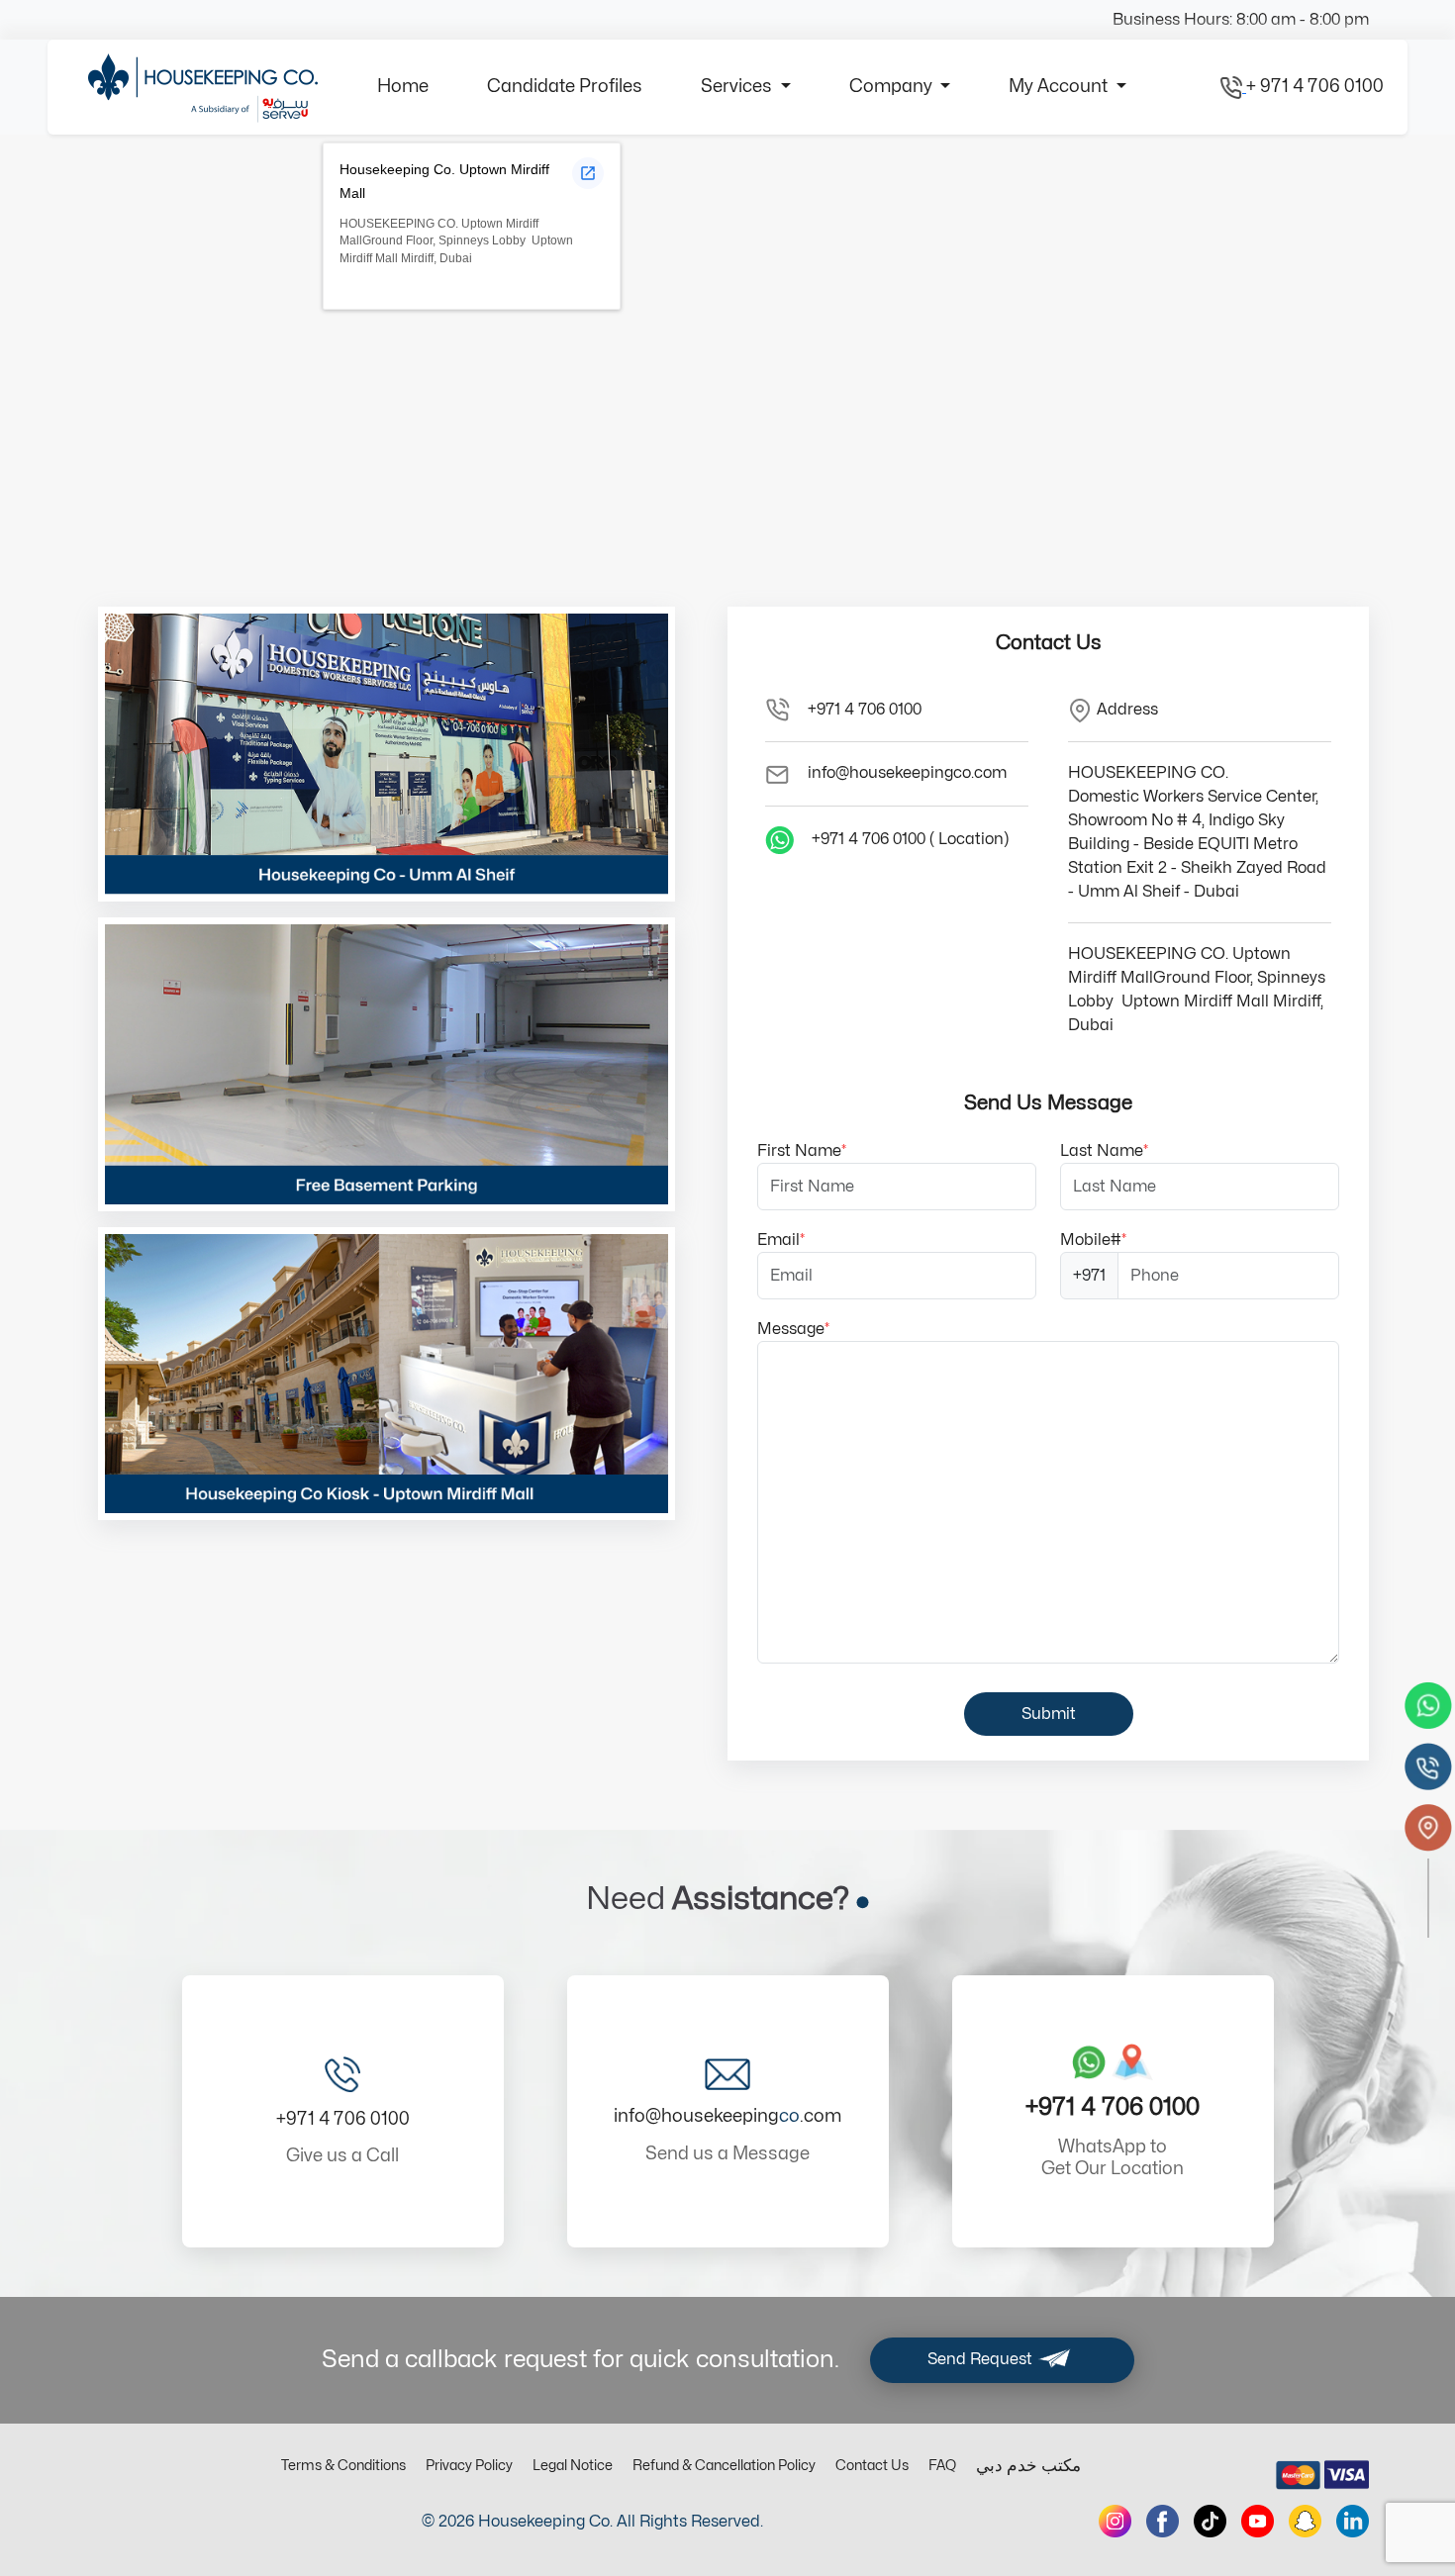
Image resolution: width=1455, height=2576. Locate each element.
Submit (1049, 1714)
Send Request (982, 2360)
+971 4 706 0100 (865, 710)
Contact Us (872, 2466)
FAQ (942, 2466)
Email (781, 1240)
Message (793, 1329)
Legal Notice (573, 2466)
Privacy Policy (469, 2466)
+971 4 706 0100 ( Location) (910, 839)
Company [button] (893, 87)
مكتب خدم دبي (1028, 2466)
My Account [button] (1060, 87)
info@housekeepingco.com (907, 773)
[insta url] (1115, 2521)
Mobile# (1093, 1240)
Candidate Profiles (565, 87)
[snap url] (1305, 2521)
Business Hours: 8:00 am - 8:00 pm (1241, 20)
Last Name (1104, 1151)
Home (403, 87)
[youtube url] (1258, 2521)
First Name (802, 1151)
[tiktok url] (1210, 2521)
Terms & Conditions (343, 2466)
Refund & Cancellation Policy (724, 2466)
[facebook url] (1163, 2521)
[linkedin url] (1353, 2521)
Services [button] (738, 87)
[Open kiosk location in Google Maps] (588, 173)
